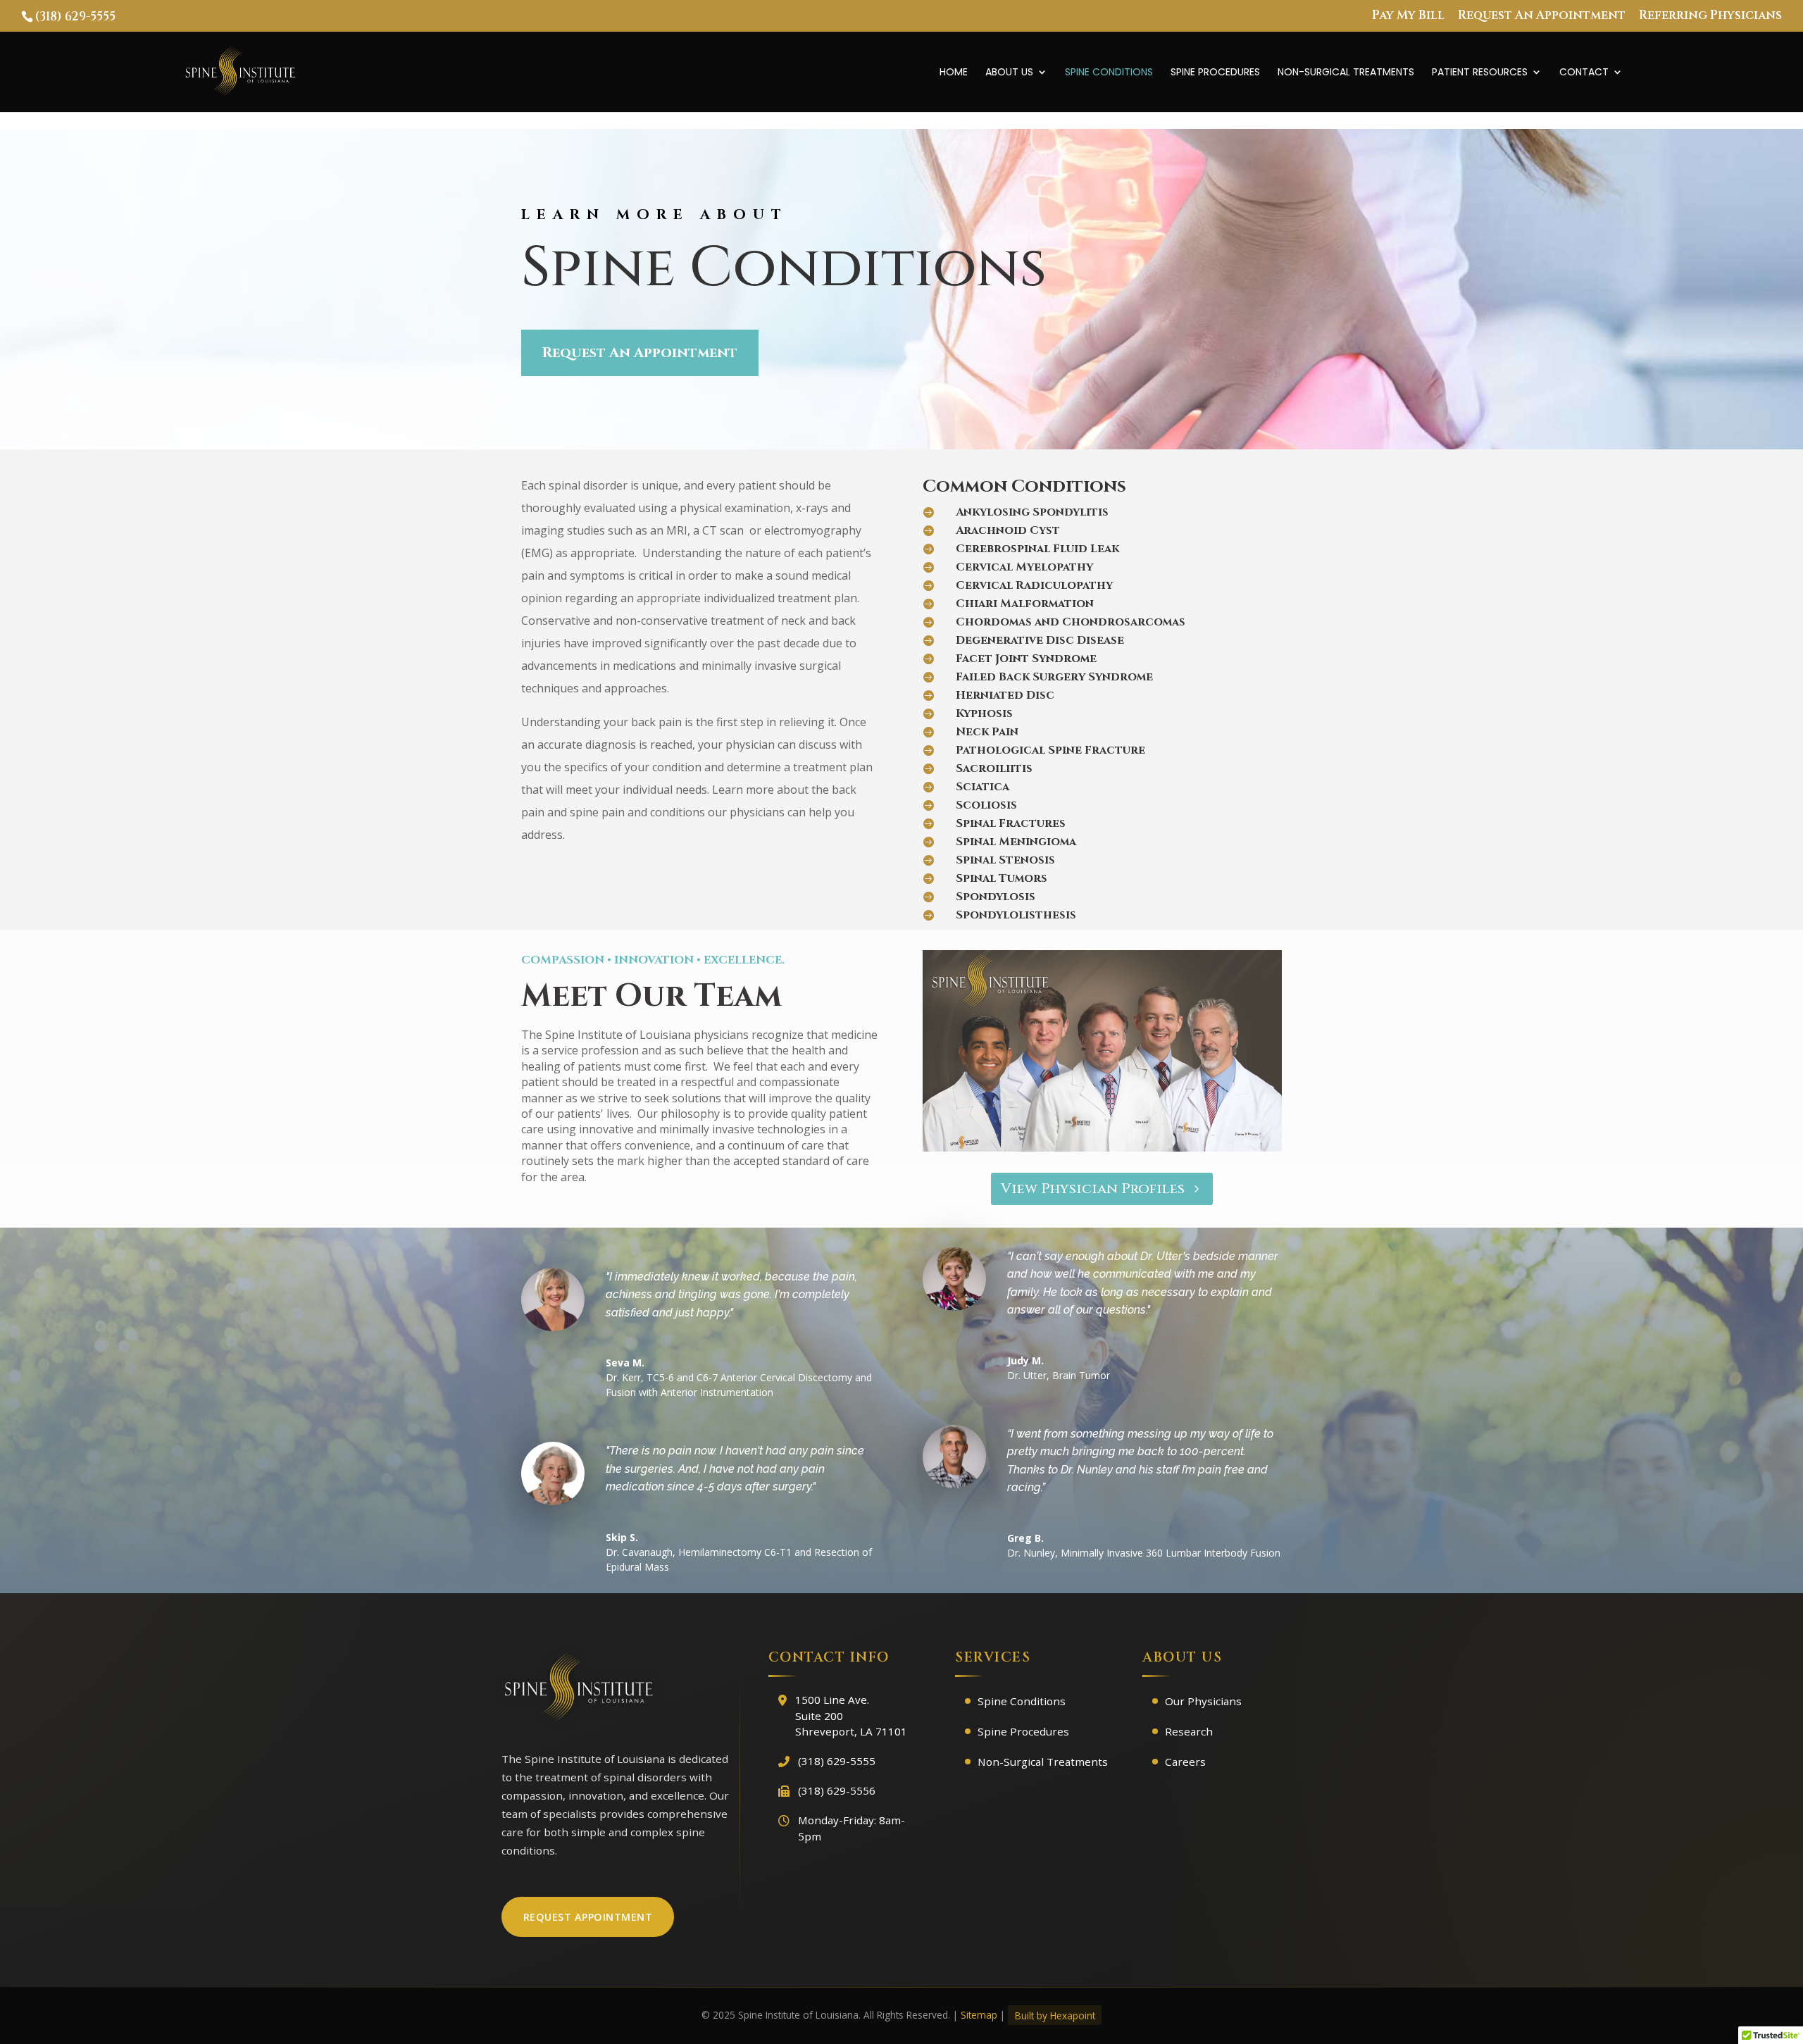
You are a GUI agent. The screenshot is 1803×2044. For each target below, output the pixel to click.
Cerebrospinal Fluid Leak (1037, 549)
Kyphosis (984, 713)
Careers (1185, 1762)
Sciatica (982, 787)
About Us (1009, 73)
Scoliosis (986, 805)
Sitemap (979, 2015)
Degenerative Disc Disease (1040, 640)
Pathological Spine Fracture (1050, 750)
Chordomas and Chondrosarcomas (1071, 622)
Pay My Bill (1408, 16)
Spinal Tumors (1002, 878)
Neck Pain (987, 732)
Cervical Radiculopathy (1034, 585)
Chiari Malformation (1025, 604)
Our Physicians (1203, 1701)
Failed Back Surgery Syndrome (1054, 677)
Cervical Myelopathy (1024, 567)
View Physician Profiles (1093, 1189)
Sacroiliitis (994, 768)
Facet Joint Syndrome (1026, 659)
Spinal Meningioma (1016, 842)
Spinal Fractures (1011, 823)
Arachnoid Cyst (1008, 530)
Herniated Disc (1005, 695)
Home (954, 73)
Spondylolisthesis (1016, 915)
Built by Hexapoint (1055, 2015)
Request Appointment (588, 1917)
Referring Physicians (1710, 16)
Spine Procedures (1215, 73)
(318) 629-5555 (75, 17)
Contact (1584, 73)
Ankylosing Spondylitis (1032, 512)
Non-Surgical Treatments (1346, 73)
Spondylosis (996, 897)
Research (1189, 1731)
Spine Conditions (1109, 73)
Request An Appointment (1542, 16)
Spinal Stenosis (1005, 860)
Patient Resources (1480, 73)
